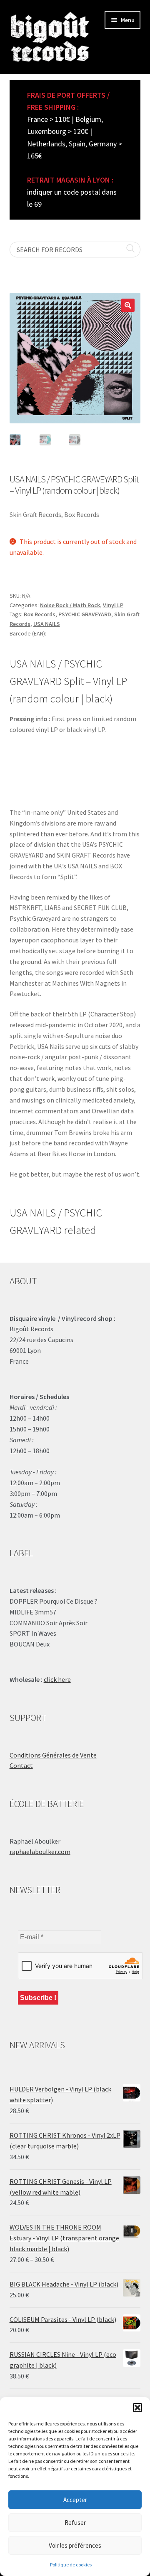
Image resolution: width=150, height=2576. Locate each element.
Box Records (40, 614)
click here (57, 1679)
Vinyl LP (113, 605)
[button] (137, 2408)
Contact (21, 1765)
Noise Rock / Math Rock (70, 605)
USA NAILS (47, 624)
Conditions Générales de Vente (53, 1755)
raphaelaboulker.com (40, 1852)
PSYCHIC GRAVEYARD (85, 614)
